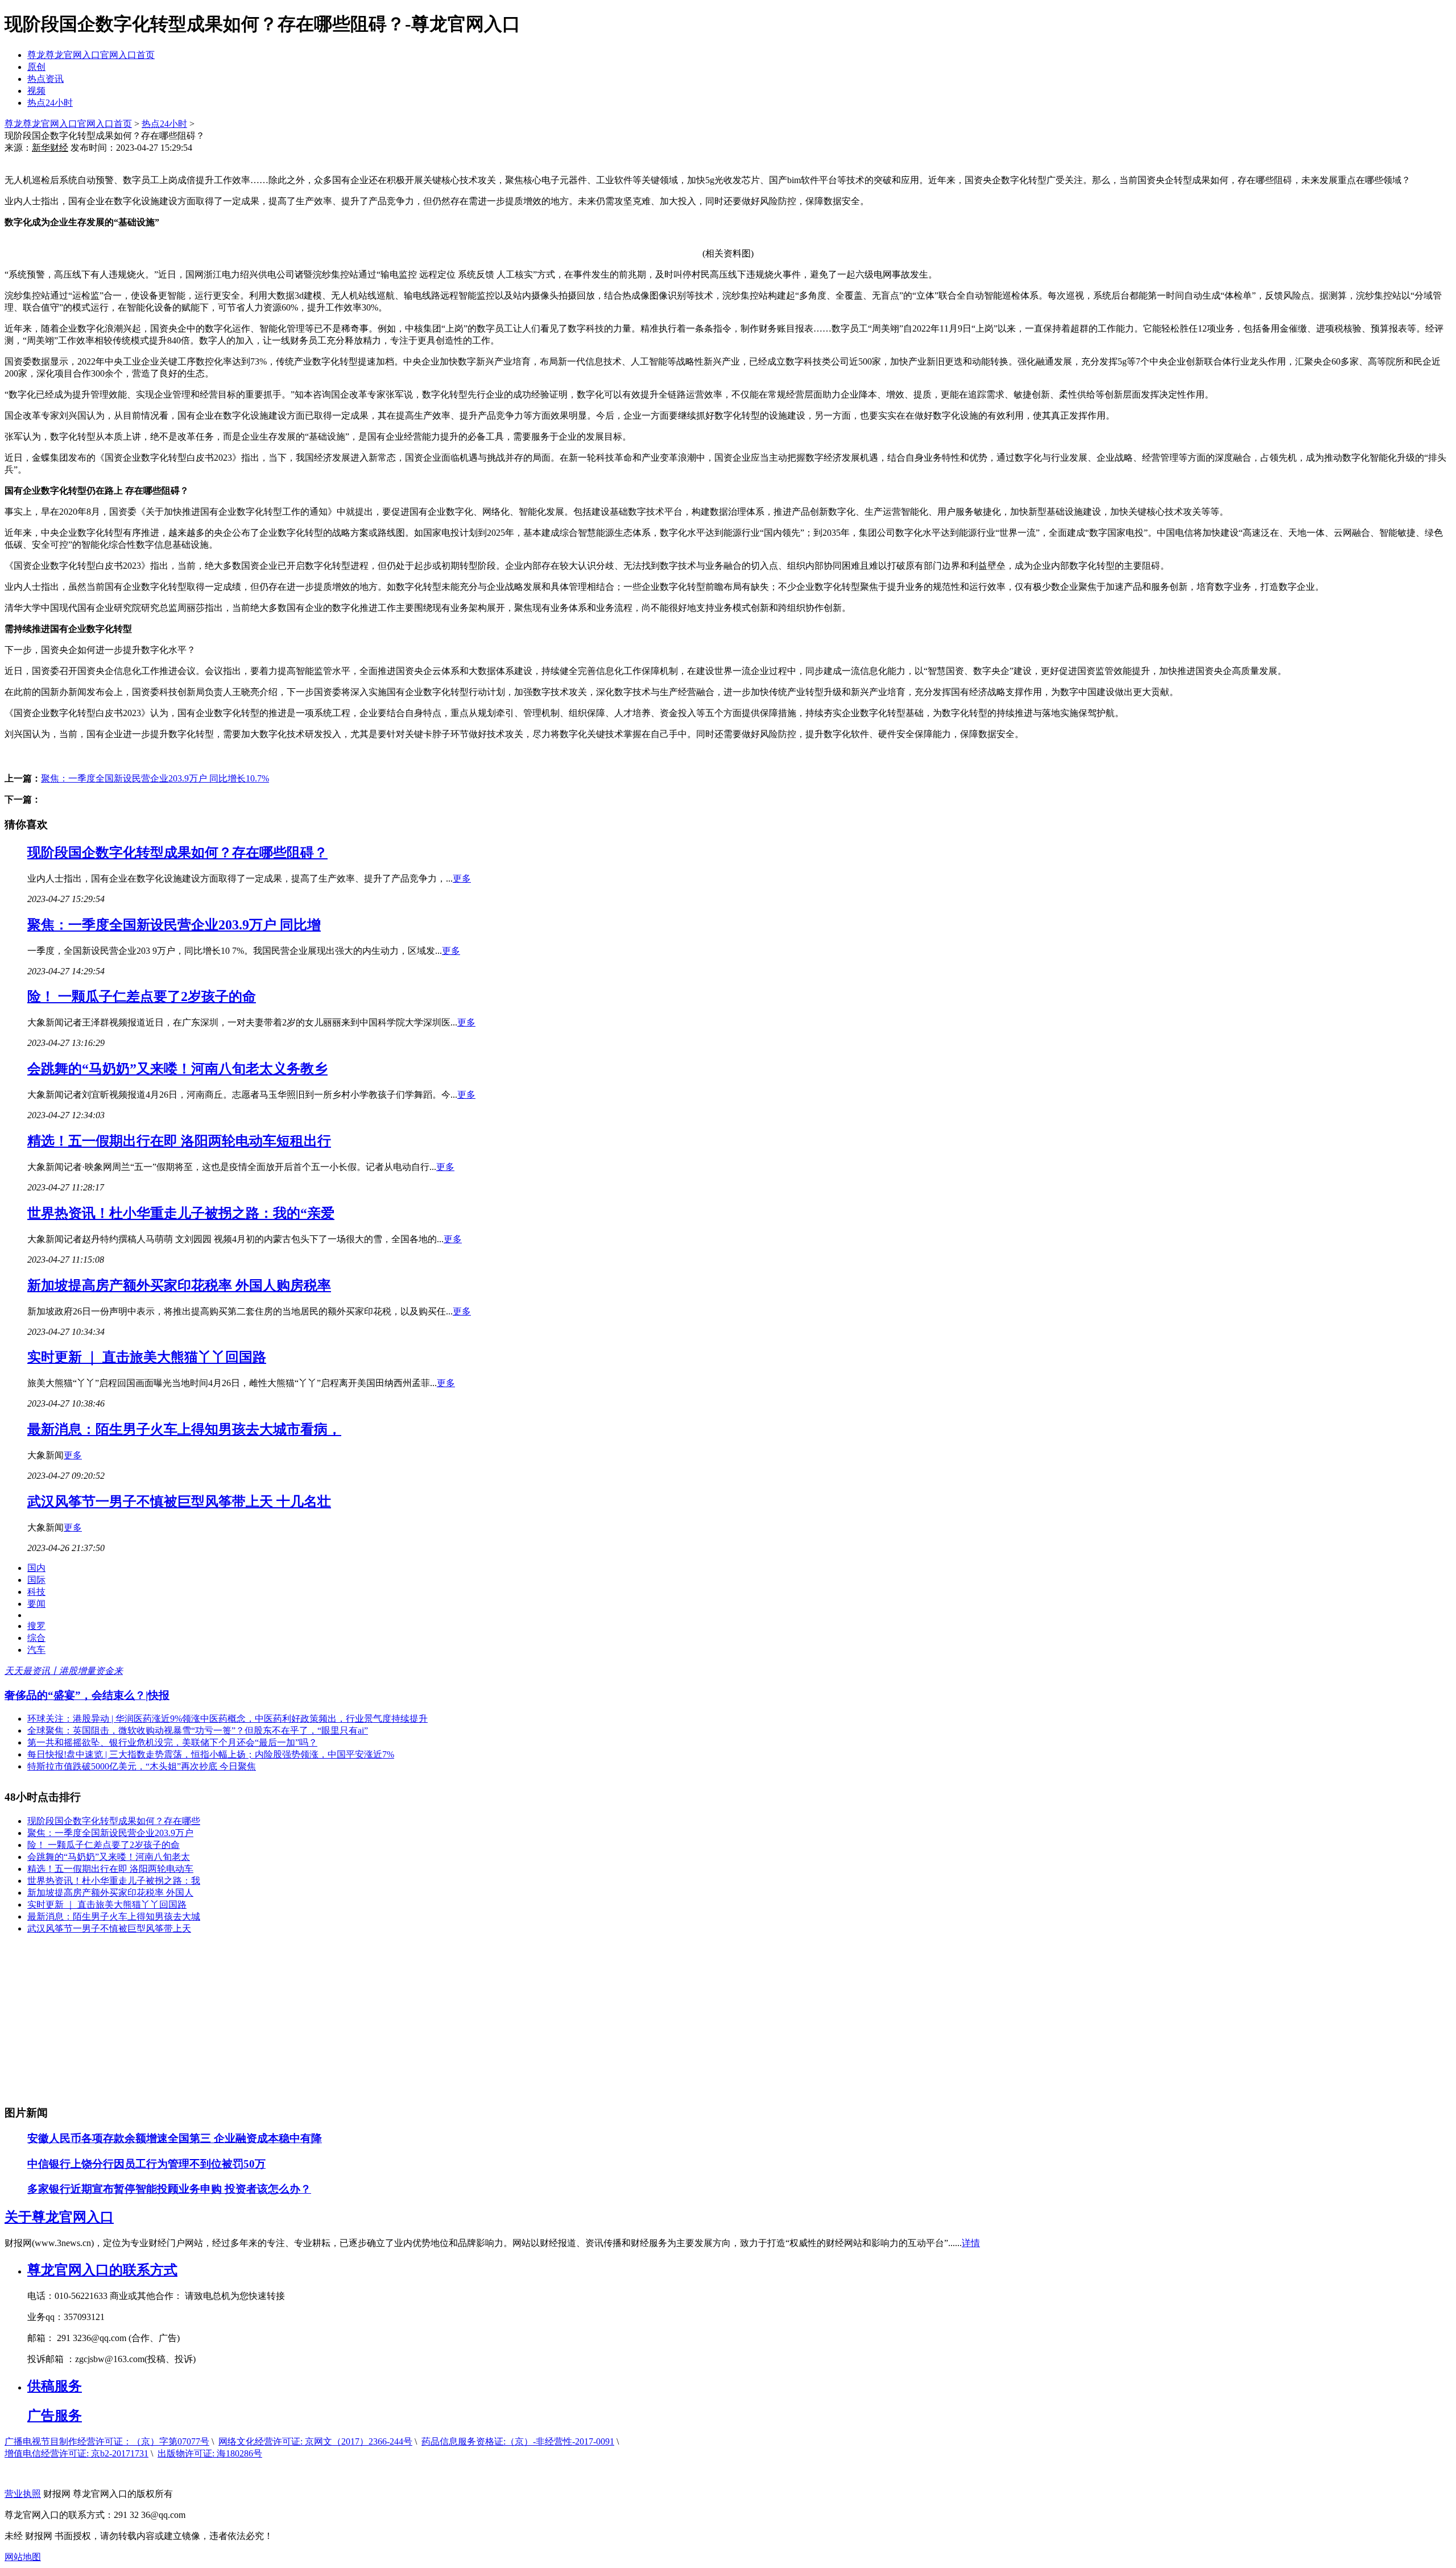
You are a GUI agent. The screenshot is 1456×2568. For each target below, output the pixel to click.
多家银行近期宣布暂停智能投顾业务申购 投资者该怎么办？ (169, 2189)
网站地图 (23, 2557)
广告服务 (55, 2416)
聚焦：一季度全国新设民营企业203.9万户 (110, 1833)
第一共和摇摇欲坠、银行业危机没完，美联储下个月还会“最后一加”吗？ (172, 1742)
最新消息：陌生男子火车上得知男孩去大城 (114, 1916)
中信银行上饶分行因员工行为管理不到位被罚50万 (146, 2164)
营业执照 (23, 2494)
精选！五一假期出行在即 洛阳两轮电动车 (110, 1869)
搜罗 (36, 1626)
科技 (36, 1592)
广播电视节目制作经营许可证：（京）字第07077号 (107, 2441)
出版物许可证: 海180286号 (210, 2453)
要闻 (36, 1604)
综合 (36, 1638)
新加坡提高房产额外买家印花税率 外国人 (110, 1893)
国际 (36, 1580)
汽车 (36, 1650)
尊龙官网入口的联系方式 (102, 2270)
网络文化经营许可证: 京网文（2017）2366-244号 (315, 2441)
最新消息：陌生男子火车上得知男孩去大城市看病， (184, 1429)
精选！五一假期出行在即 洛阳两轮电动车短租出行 (179, 1141)
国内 (36, 1568)
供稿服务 (55, 2386)
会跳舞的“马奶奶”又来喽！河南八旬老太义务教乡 (177, 1069)
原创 (36, 67)
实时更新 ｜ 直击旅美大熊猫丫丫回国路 (147, 1357)
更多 (462, 878)
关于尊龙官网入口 (59, 2217)
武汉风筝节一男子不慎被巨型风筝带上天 (109, 1928)
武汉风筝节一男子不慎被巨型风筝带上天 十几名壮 (179, 1502)
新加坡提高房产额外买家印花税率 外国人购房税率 (179, 1285)
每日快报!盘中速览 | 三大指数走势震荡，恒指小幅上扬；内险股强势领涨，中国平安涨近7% (211, 1754)
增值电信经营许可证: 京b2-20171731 (76, 2453)
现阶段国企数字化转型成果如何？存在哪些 (114, 1821)
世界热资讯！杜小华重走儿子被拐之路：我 (114, 1881)
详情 (971, 2243)
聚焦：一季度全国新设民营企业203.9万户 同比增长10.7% (155, 778)
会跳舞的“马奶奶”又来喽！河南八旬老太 (109, 1857)
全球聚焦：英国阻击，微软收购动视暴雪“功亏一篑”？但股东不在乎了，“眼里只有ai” (198, 1730)
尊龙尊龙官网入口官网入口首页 (91, 55)
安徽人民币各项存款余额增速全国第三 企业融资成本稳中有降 (175, 2138)
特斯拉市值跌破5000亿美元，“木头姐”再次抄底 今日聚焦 (142, 1766)
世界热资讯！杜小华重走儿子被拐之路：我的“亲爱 (181, 1213)
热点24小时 (50, 103)
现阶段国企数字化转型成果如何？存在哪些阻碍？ (177, 853)
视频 (36, 91)
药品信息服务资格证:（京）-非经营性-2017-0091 (518, 2441)
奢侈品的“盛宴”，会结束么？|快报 (87, 1695)
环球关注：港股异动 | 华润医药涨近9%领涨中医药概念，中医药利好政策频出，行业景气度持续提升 (227, 1719)
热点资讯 (45, 79)
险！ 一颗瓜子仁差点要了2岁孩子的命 (142, 996)
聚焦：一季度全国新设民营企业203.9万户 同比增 (174, 925)
